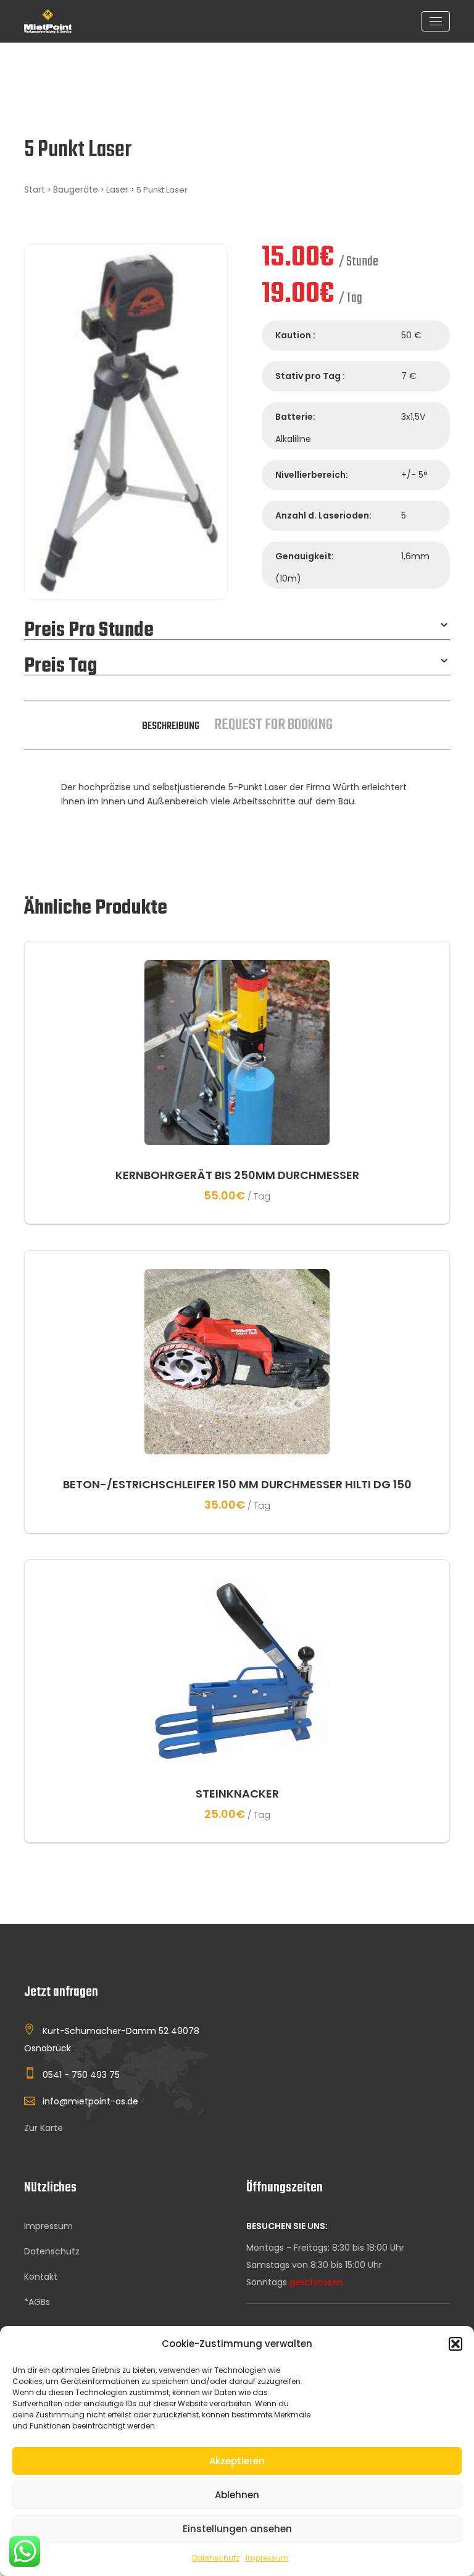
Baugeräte (76, 190)
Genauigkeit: (305, 556)
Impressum (267, 2558)
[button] (455, 2344)
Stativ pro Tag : (310, 376)
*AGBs (37, 2302)
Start (35, 190)
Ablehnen (237, 2495)
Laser (117, 190)
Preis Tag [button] (61, 667)
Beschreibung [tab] (171, 726)
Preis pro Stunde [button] (89, 631)
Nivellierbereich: (312, 475)
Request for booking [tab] (273, 725)
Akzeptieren (237, 2461)
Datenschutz (216, 2558)
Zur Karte (44, 2128)
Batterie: (295, 417)
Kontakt (41, 2277)
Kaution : (295, 335)
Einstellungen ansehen (237, 2529)
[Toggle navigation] (436, 21)
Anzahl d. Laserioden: (323, 515)
